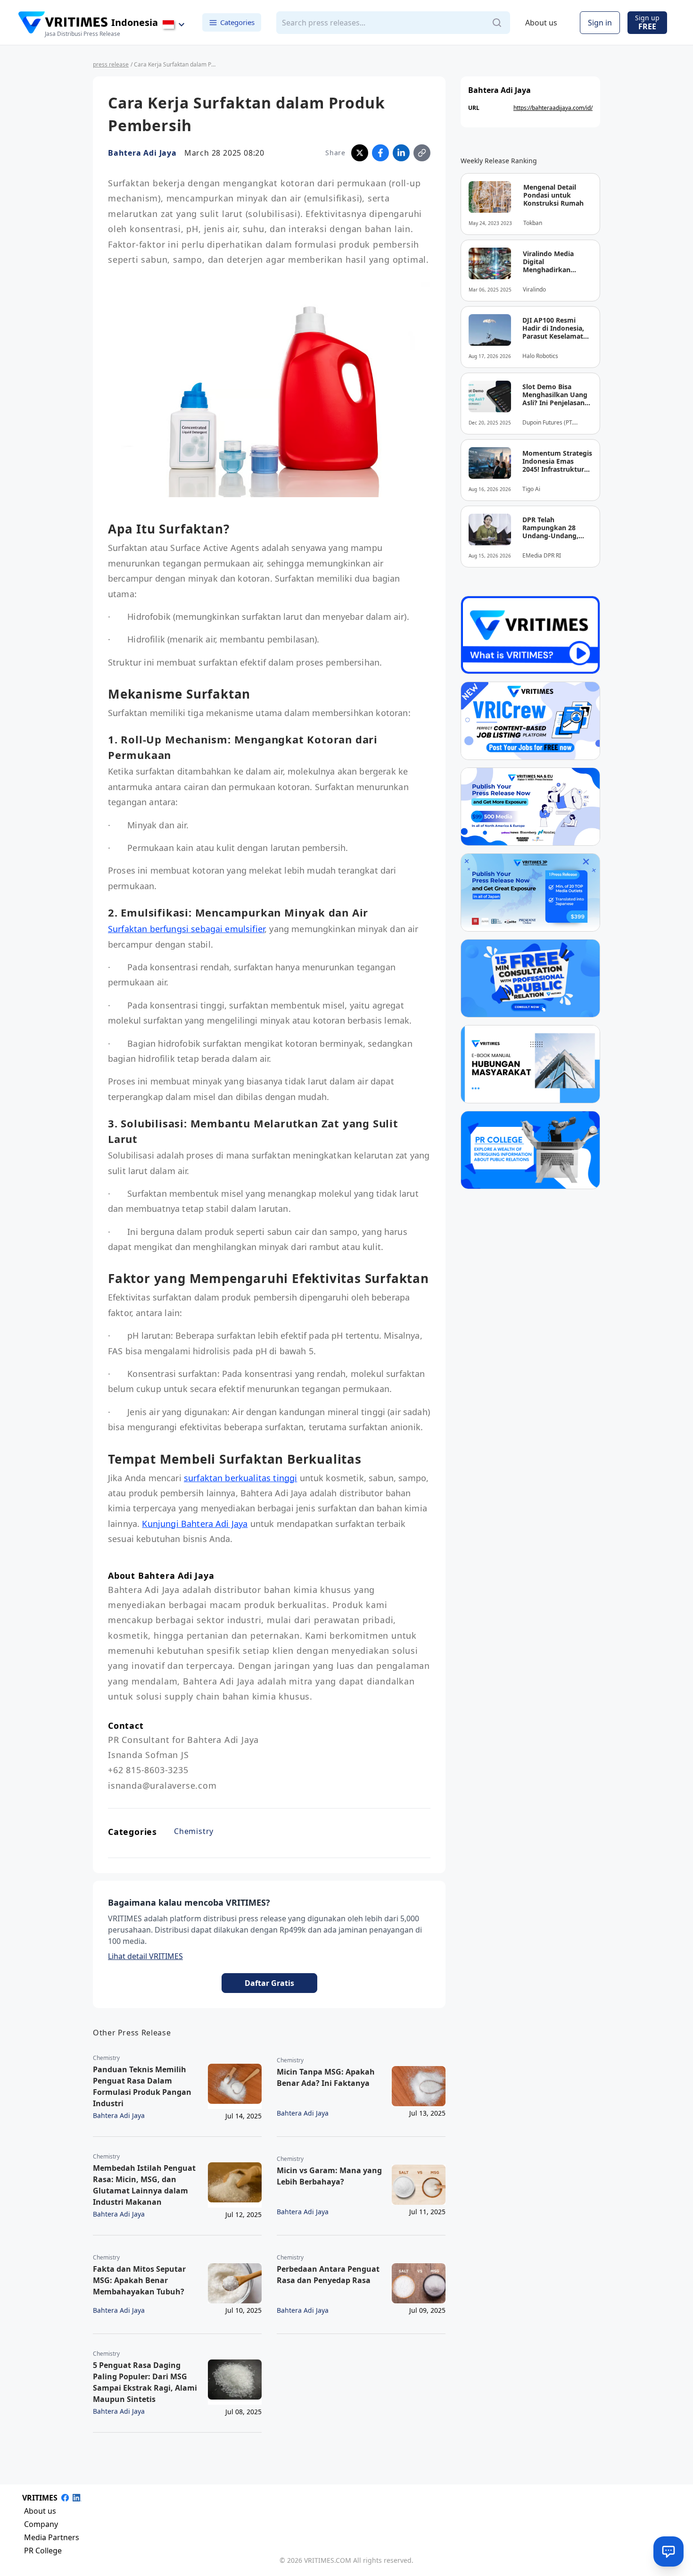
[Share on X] (360, 153)
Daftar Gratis (269, 1983)
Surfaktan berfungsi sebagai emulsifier (186, 929)
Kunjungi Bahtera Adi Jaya (195, 1524)
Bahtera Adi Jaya (142, 153)
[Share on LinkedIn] (401, 153)
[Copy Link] (422, 153)
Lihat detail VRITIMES (145, 1956)
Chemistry (194, 1831)
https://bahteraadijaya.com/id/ (553, 108)
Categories (237, 22)
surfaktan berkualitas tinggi (240, 1478)
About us (541, 23)
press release (111, 64)
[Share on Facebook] (380, 153)
